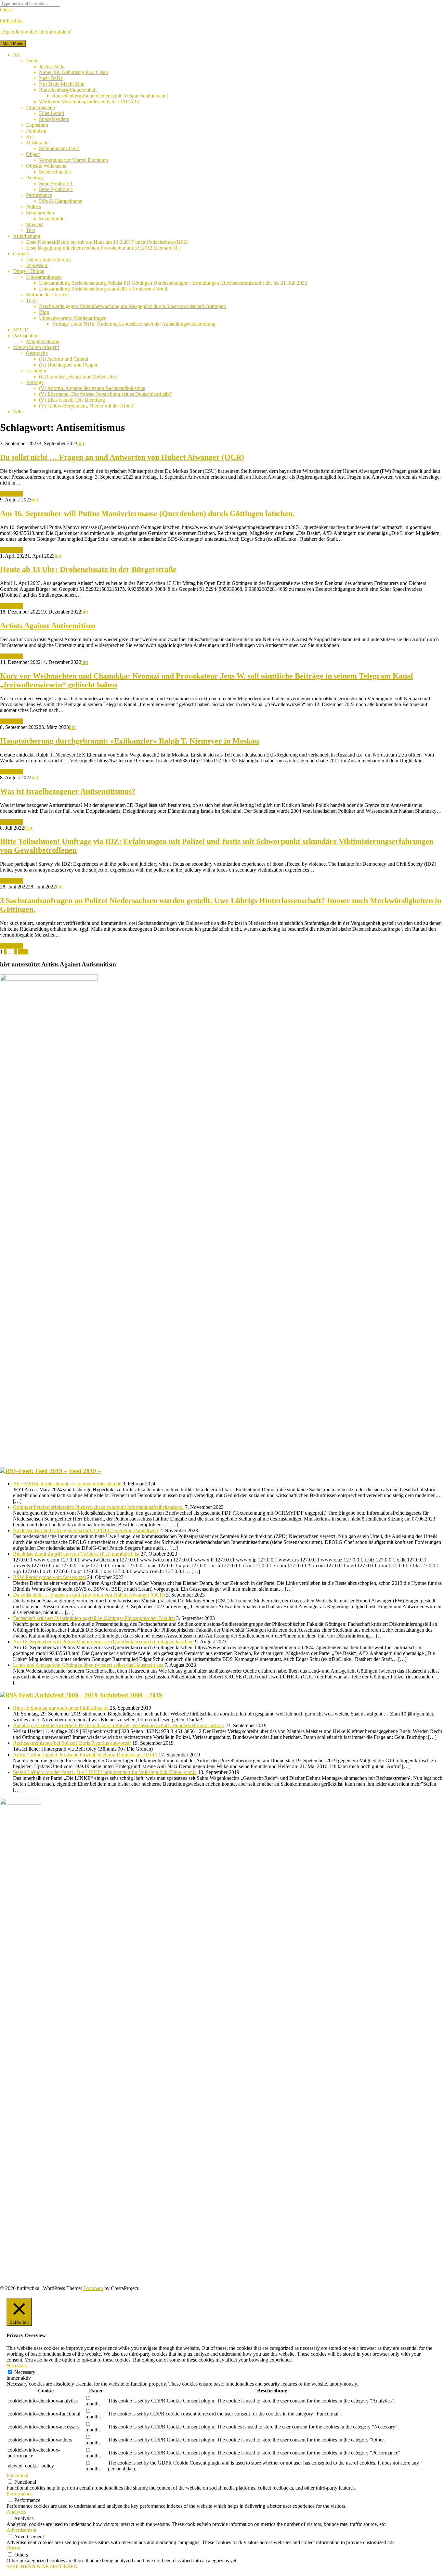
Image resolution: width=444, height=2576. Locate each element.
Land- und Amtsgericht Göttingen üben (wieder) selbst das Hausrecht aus (88, 1665)
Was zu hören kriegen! (36, 347)
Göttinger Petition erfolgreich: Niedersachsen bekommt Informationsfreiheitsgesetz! (98, 1507)
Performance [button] (20, 2494)
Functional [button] (17, 2475)
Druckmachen (40, 107)
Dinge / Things (28, 271)
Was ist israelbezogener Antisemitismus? (68, 791)
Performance (39, 195)
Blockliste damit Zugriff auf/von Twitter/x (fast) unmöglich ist (76, 1554)
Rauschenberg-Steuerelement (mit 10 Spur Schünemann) (110, 96)
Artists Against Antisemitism (48, 626)
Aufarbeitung (27, 236)
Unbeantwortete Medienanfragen (73, 318)
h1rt (28, 828)
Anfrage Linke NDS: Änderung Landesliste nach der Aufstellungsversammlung (134, 324)
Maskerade (37, 142)
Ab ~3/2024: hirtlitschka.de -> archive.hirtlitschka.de (67, 1484)
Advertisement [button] (21, 2530)
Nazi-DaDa (51, 78)
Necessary (25, 2372)
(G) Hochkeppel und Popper (68, 365)
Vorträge (35, 382)
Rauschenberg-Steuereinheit (68, 90)
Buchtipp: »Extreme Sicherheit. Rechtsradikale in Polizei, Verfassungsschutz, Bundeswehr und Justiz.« (118, 1725)
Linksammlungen (44, 277)
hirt (81, 443)
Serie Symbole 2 (56, 189)
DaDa (32, 61)
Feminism (36, 131)
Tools (32, 300)
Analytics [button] (16, 2512)
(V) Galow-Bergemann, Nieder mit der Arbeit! (87, 406)
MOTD (21, 330)
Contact (21, 254)
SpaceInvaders (54, 119)
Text (31, 230)
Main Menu (13, 43)
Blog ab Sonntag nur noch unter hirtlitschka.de (61, 1708)
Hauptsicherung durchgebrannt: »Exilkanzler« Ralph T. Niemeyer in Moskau (130, 741)
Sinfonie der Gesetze (47, 295)
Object (33, 154)
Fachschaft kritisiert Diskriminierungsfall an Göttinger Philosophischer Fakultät (94, 1618)
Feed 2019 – (85, 1471)
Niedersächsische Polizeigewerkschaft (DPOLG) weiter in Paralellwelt (85, 1530)
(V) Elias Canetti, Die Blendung (72, 400)
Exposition (37, 125)
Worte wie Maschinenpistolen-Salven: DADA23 (89, 102)
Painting (34, 178)
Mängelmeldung (43, 341)
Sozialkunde (52, 219)
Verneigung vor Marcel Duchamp (73, 160)
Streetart (34, 224)
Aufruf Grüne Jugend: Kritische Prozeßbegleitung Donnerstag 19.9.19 (85, 1755)
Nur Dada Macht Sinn (62, 84)
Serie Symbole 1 (56, 183)
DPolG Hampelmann (61, 201)
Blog (44, 312)
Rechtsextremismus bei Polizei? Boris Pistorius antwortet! (72, 1743)
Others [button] (13, 2548)
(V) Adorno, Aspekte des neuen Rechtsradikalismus (92, 388)
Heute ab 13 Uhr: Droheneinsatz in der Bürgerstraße (88, 569)
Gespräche (37, 353)
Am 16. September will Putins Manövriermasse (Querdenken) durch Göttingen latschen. (147, 513)
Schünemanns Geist (59, 148)
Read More (12, 494)
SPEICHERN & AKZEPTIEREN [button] (42, 2566)
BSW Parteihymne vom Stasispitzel (49, 1577)
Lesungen (36, 371)
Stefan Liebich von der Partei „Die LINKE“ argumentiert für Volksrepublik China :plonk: (105, 1772)
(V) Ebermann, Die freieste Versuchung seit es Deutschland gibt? (106, 394)
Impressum (37, 265)
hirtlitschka (11, 21)
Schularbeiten (40, 213)
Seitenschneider (55, 172)
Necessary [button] (17, 2366)
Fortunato (93, 2288)
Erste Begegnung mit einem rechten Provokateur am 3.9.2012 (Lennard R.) (103, 248)
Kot (30, 137)
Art (16, 55)
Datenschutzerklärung (48, 259)
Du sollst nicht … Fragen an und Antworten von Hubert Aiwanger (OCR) (122, 457)
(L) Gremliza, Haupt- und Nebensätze (78, 376)
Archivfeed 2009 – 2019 (131, 1695)
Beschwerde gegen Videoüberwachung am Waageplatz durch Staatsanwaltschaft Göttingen (132, 306)
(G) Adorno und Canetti (64, 359)
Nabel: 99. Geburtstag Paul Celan (73, 72)
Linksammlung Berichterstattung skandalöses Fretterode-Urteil (103, 289)
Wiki (18, 412)
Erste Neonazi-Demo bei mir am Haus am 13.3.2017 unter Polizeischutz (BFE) (107, 242)
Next (23, 952)
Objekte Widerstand (46, 166)
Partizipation (26, 336)
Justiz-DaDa (52, 66)
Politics (33, 207)
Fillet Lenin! (52, 113)
